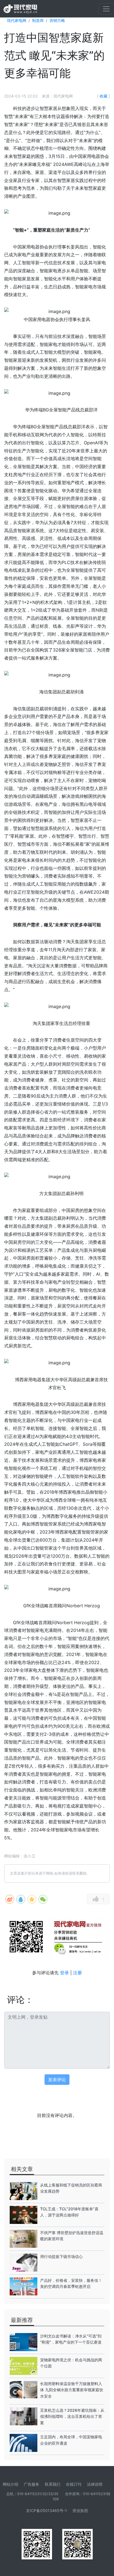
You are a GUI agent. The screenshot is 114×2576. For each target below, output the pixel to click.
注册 (77, 1973)
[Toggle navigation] (106, 9)
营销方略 (57, 20)
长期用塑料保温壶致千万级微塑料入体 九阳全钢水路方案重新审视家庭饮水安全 (72, 2390)
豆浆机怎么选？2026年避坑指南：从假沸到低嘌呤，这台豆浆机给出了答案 (72, 2416)
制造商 (38, 20)
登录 (64, 1973)
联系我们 (53, 2484)
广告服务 (32, 2484)
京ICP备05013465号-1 (46, 2510)
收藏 (103, 96)
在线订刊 (74, 2484)
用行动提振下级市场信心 (61, 2256)
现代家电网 (17, 20)
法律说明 (95, 2484)
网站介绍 (11, 2484)
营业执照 (80, 2510)
